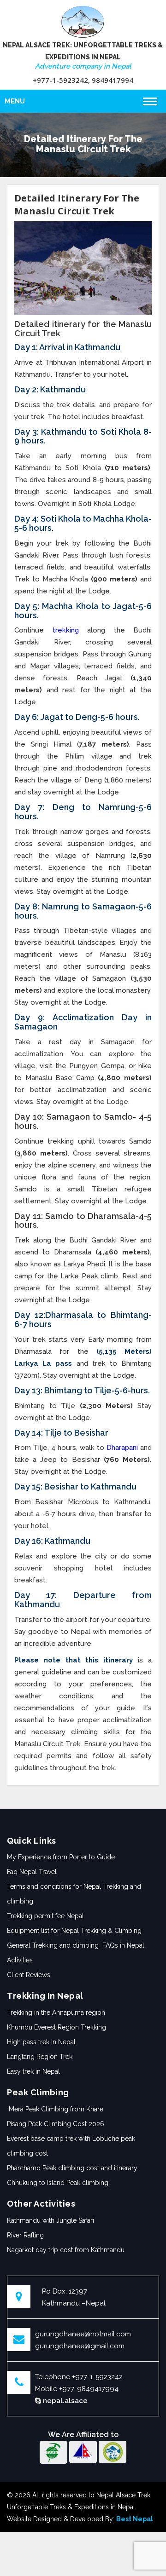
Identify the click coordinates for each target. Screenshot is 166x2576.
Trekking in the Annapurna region (56, 2012)
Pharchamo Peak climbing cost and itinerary (72, 2168)
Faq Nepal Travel (32, 1872)
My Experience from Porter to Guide (61, 1857)
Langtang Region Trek (40, 2057)
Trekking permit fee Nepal (45, 1916)
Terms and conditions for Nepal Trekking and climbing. (74, 1894)
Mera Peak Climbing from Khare (55, 2109)
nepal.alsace (64, 2401)
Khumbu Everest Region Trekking (56, 2027)
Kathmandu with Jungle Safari (50, 2220)
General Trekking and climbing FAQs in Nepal (76, 1945)
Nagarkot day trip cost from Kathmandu (66, 2250)
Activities (20, 1960)
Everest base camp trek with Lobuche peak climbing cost (71, 2146)
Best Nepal (135, 2519)
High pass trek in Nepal (41, 2042)
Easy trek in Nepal (33, 2071)
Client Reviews (29, 1975)
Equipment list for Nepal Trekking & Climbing (75, 1931)
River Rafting (25, 2235)
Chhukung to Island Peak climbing (58, 2183)
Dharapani (122, 1448)
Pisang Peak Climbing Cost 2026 (56, 2124)
